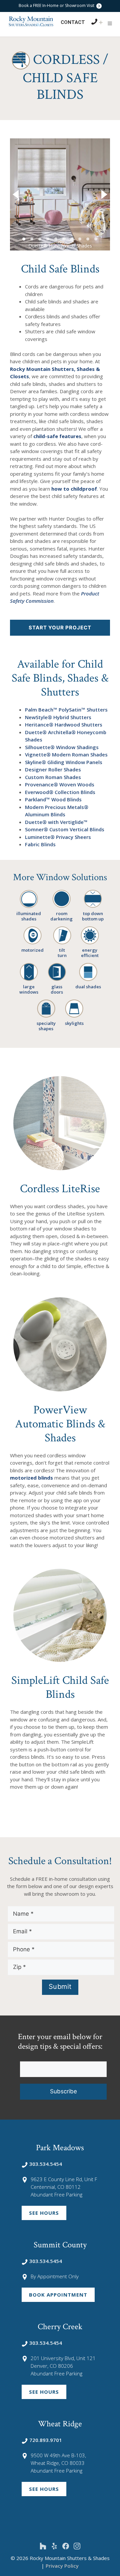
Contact (73, 22)
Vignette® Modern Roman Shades (66, 754)
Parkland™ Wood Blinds (53, 799)
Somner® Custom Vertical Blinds (65, 829)
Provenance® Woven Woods (60, 784)
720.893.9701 (46, 2440)
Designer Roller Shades (53, 769)
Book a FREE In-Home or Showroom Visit (57, 5)
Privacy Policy (62, 2566)
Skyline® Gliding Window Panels (64, 762)
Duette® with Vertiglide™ (56, 822)
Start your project (60, 628)
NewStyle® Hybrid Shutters (58, 717)
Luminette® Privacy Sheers (58, 837)
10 (96, 239)
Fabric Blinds (40, 844)
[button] (110, 23)
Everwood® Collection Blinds (60, 792)
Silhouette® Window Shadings (62, 747)
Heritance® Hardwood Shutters (64, 724)
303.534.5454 (46, 2164)
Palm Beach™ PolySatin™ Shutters (66, 710)
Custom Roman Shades (53, 777)
